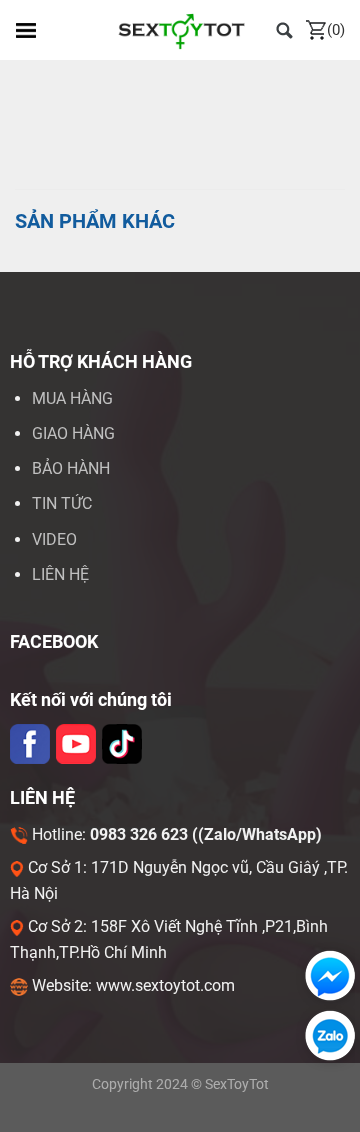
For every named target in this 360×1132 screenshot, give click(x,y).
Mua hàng (72, 398)
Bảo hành (71, 468)
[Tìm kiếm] (285, 29)
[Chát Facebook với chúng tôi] (325, 975)
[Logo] (180, 30)
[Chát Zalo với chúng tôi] (325, 1035)
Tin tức (62, 503)
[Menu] (26, 30)
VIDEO (54, 539)
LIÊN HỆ (60, 574)
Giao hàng (73, 433)
